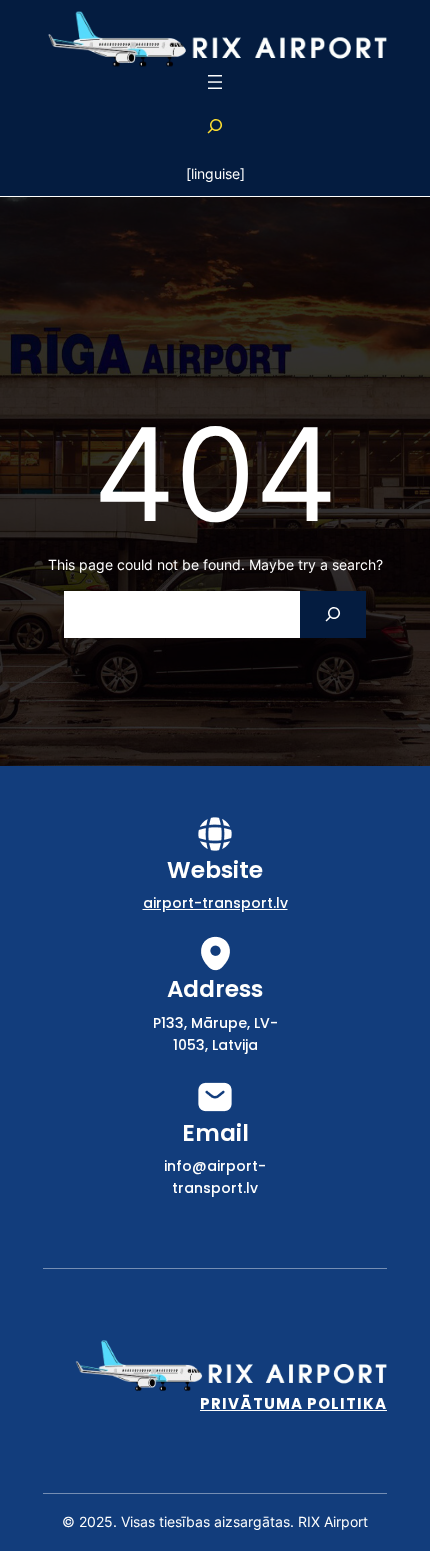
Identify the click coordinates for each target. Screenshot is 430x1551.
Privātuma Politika (293, 1403)
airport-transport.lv (215, 903)
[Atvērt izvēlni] (215, 82)
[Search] (332, 614)
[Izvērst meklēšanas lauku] (215, 126)
